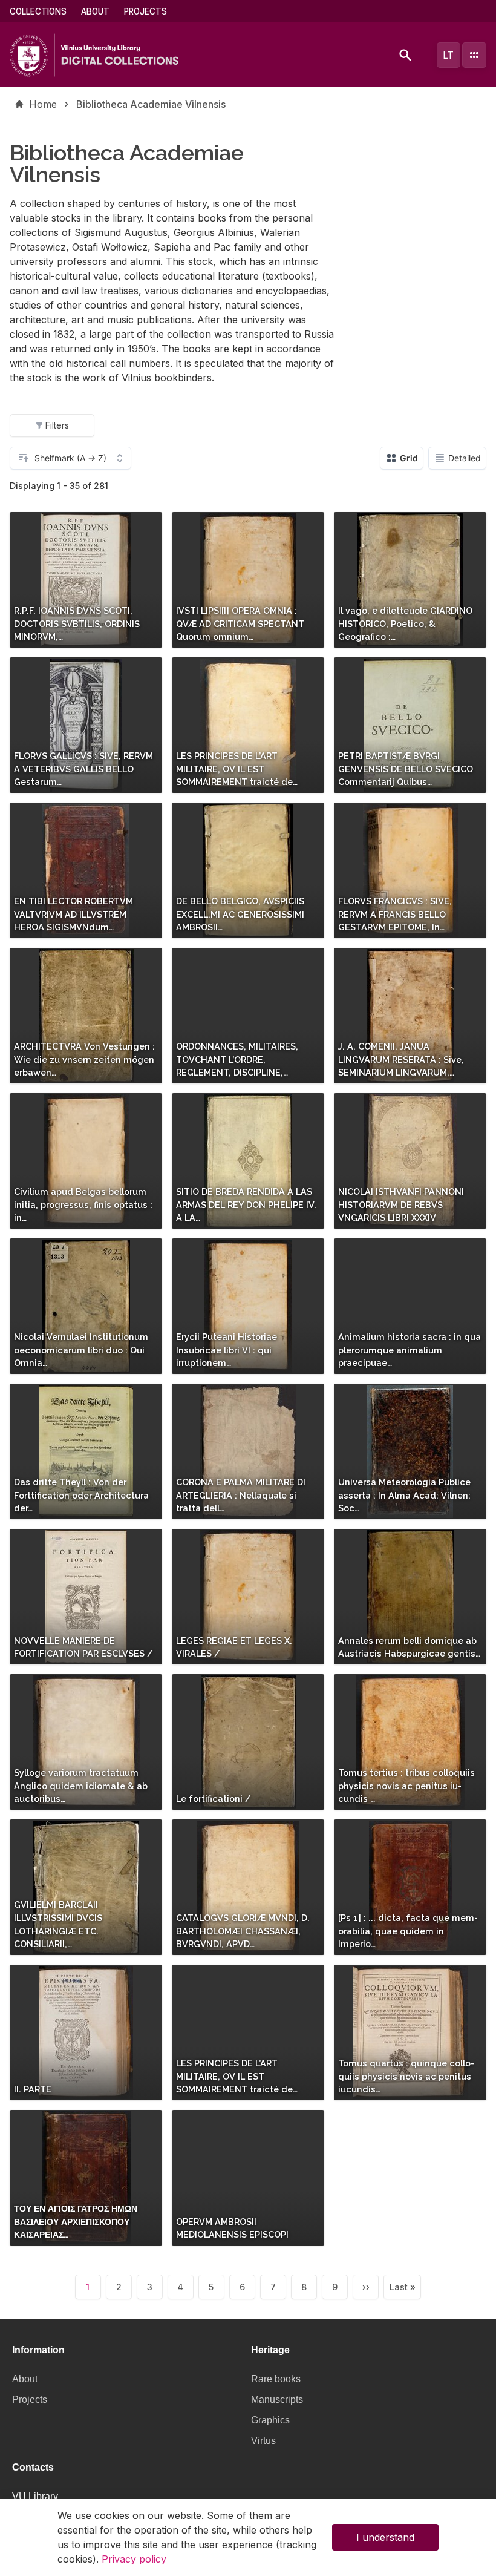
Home (43, 104)
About (95, 11)
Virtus (263, 2441)
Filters (57, 425)
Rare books (276, 2379)
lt (448, 55)
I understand (385, 2537)
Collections (38, 11)
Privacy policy (134, 2559)
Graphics (270, 2420)
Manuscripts (277, 2400)
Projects (145, 11)
